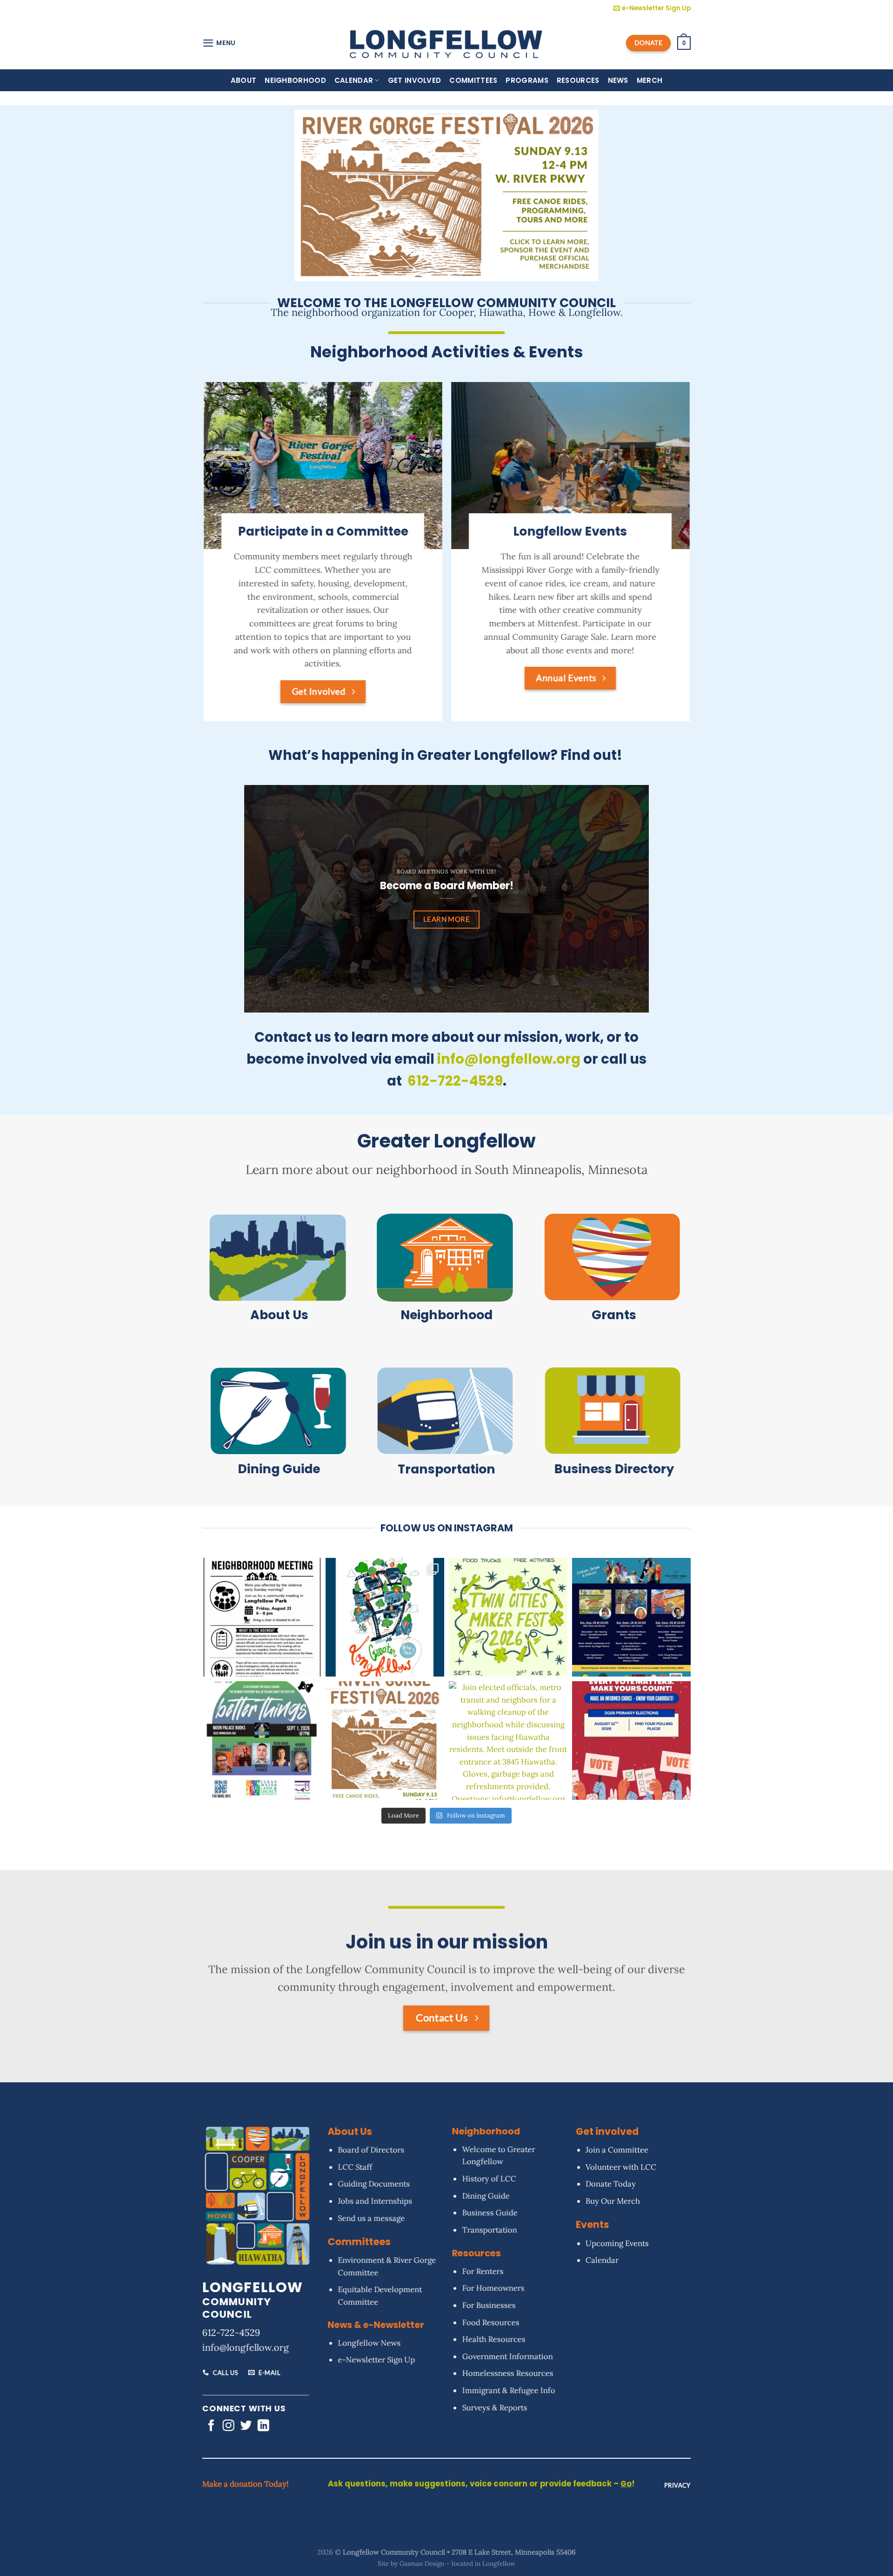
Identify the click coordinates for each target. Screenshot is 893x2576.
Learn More (447, 919)
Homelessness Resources (507, 2373)
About (244, 80)
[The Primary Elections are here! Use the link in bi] (631, 1741)
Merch (650, 80)
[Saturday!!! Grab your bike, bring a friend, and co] (385, 1617)
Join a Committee (617, 2150)
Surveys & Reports (494, 2407)
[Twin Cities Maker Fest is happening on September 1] (508, 1617)
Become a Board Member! (447, 886)
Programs (527, 80)
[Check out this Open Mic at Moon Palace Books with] (262, 1741)
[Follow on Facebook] (211, 2426)
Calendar (354, 80)
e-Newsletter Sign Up (376, 2360)
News (618, 80)
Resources (578, 80)
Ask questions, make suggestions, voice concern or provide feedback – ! (481, 2484)
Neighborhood (295, 80)
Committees (473, 80)
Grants (614, 1315)
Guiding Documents (374, 2184)
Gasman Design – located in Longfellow (457, 2563)
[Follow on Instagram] (229, 2426)
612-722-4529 (231, 2332)
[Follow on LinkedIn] (263, 2426)
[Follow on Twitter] (246, 2426)
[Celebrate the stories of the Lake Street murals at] (631, 1617)
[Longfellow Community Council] (447, 43)
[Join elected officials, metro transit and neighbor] (508, 1741)
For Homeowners (493, 2288)
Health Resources (493, 2339)
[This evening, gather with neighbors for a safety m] (262, 1617)
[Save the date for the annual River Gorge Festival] (385, 1741)
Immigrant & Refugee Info (508, 2390)
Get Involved (415, 80)
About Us (279, 1315)
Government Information (507, 2356)
